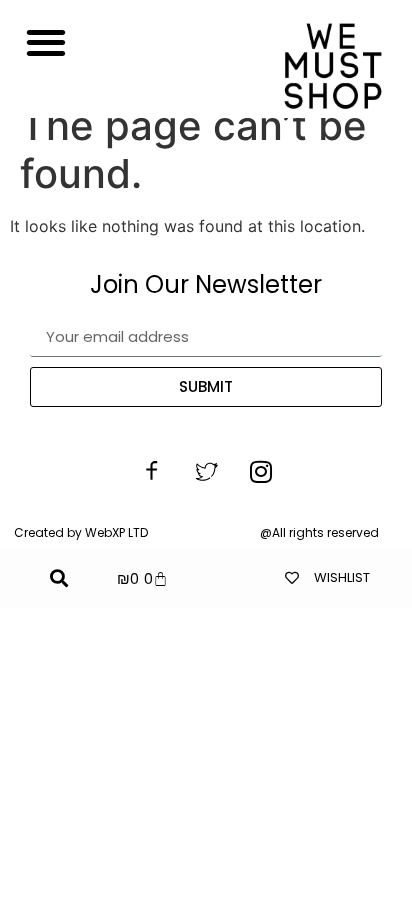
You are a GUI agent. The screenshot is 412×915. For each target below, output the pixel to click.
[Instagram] (261, 472)
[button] (45, 41)
